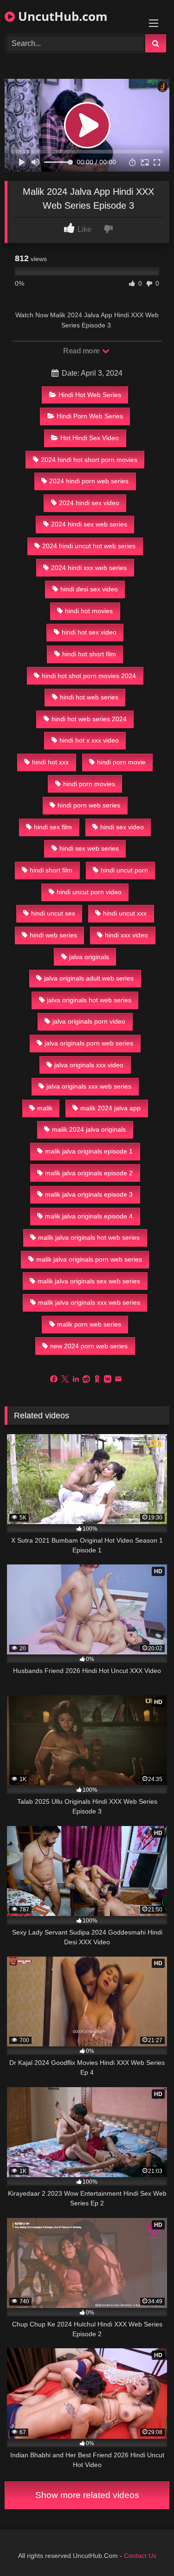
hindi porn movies (89, 784)
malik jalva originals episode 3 (89, 1194)
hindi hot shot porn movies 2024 (89, 676)
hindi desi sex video (89, 589)
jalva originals (89, 957)
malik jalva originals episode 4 (89, 1216)
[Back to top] (145, 2548)
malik (45, 1108)
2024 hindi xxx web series (89, 568)
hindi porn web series (89, 805)
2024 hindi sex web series (89, 524)
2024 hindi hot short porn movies (89, 460)
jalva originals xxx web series (89, 1086)
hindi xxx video (126, 935)
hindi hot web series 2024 (89, 719)
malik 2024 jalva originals (89, 1129)
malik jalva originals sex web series (89, 1281)
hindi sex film (53, 827)
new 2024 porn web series (89, 1346)
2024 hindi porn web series (89, 481)
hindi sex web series (89, 848)
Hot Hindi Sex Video (90, 438)
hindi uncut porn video (89, 892)
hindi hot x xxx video (89, 740)
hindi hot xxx (50, 762)
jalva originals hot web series (89, 1000)
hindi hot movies (89, 611)
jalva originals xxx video (89, 1065)
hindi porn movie (121, 762)
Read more (82, 351)
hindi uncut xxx (125, 913)
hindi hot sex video (89, 632)
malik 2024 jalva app (110, 1108)
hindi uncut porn (124, 870)
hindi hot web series (89, 697)
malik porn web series (89, 1324)
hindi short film (51, 870)
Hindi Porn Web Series (90, 416)
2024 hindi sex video (89, 503)
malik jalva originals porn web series (89, 1259)
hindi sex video (122, 827)
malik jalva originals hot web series (89, 1237)
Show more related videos (87, 2495)
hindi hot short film (89, 654)
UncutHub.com (61, 16)
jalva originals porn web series (89, 1043)
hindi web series (53, 935)
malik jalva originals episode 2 (89, 1173)
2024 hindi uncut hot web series (89, 546)
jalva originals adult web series (89, 978)
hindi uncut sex (53, 913)
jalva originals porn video (89, 1021)
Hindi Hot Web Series (90, 395)
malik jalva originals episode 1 (89, 1151)
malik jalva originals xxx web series (89, 1302)
